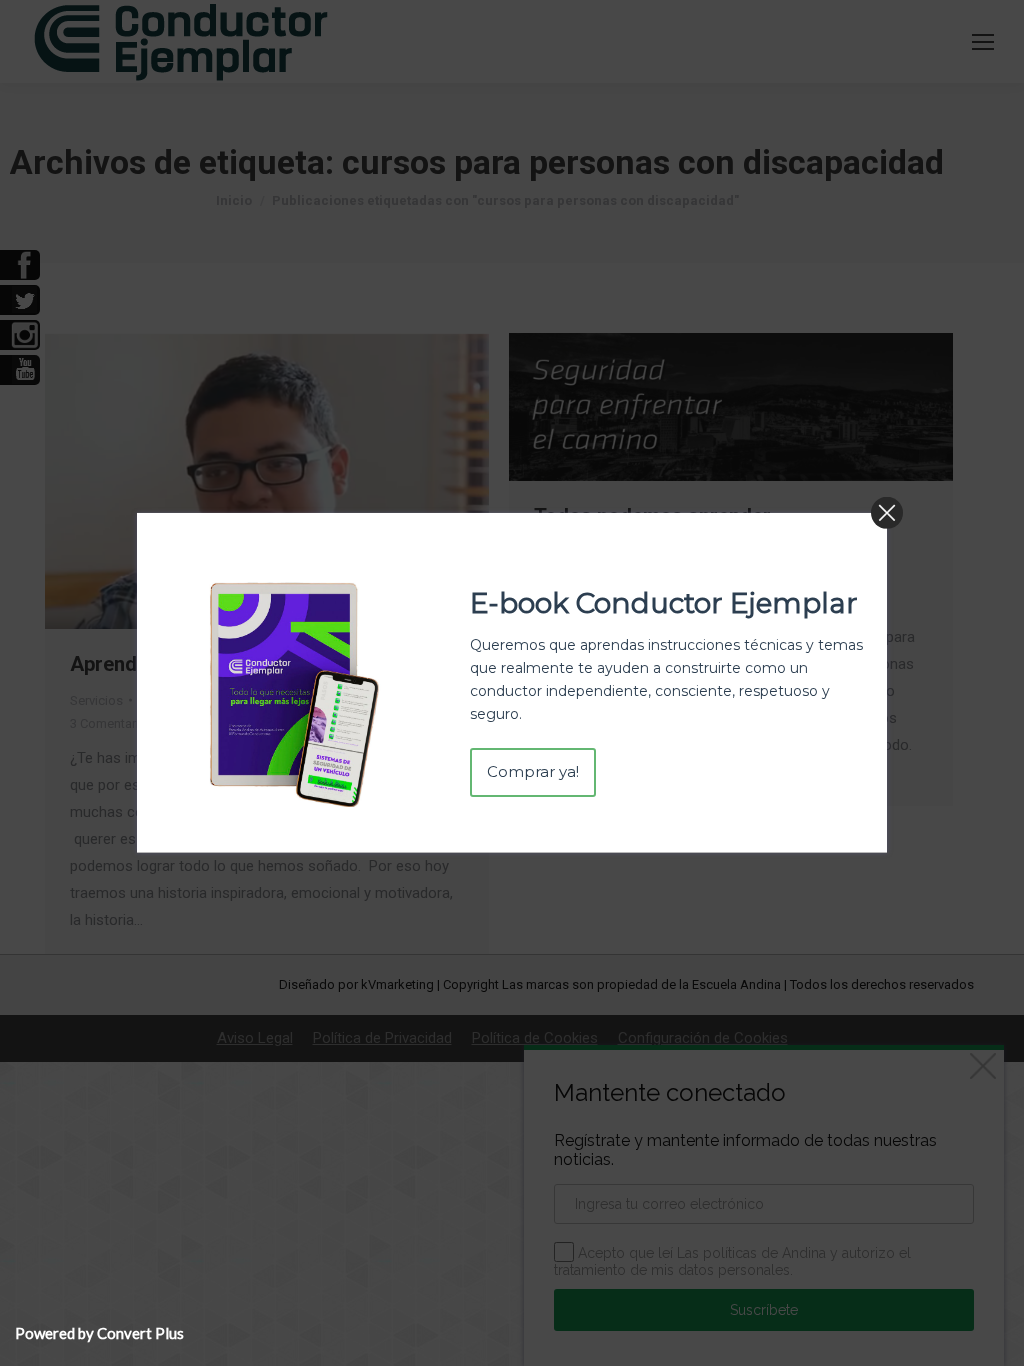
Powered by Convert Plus (99, 1333)
